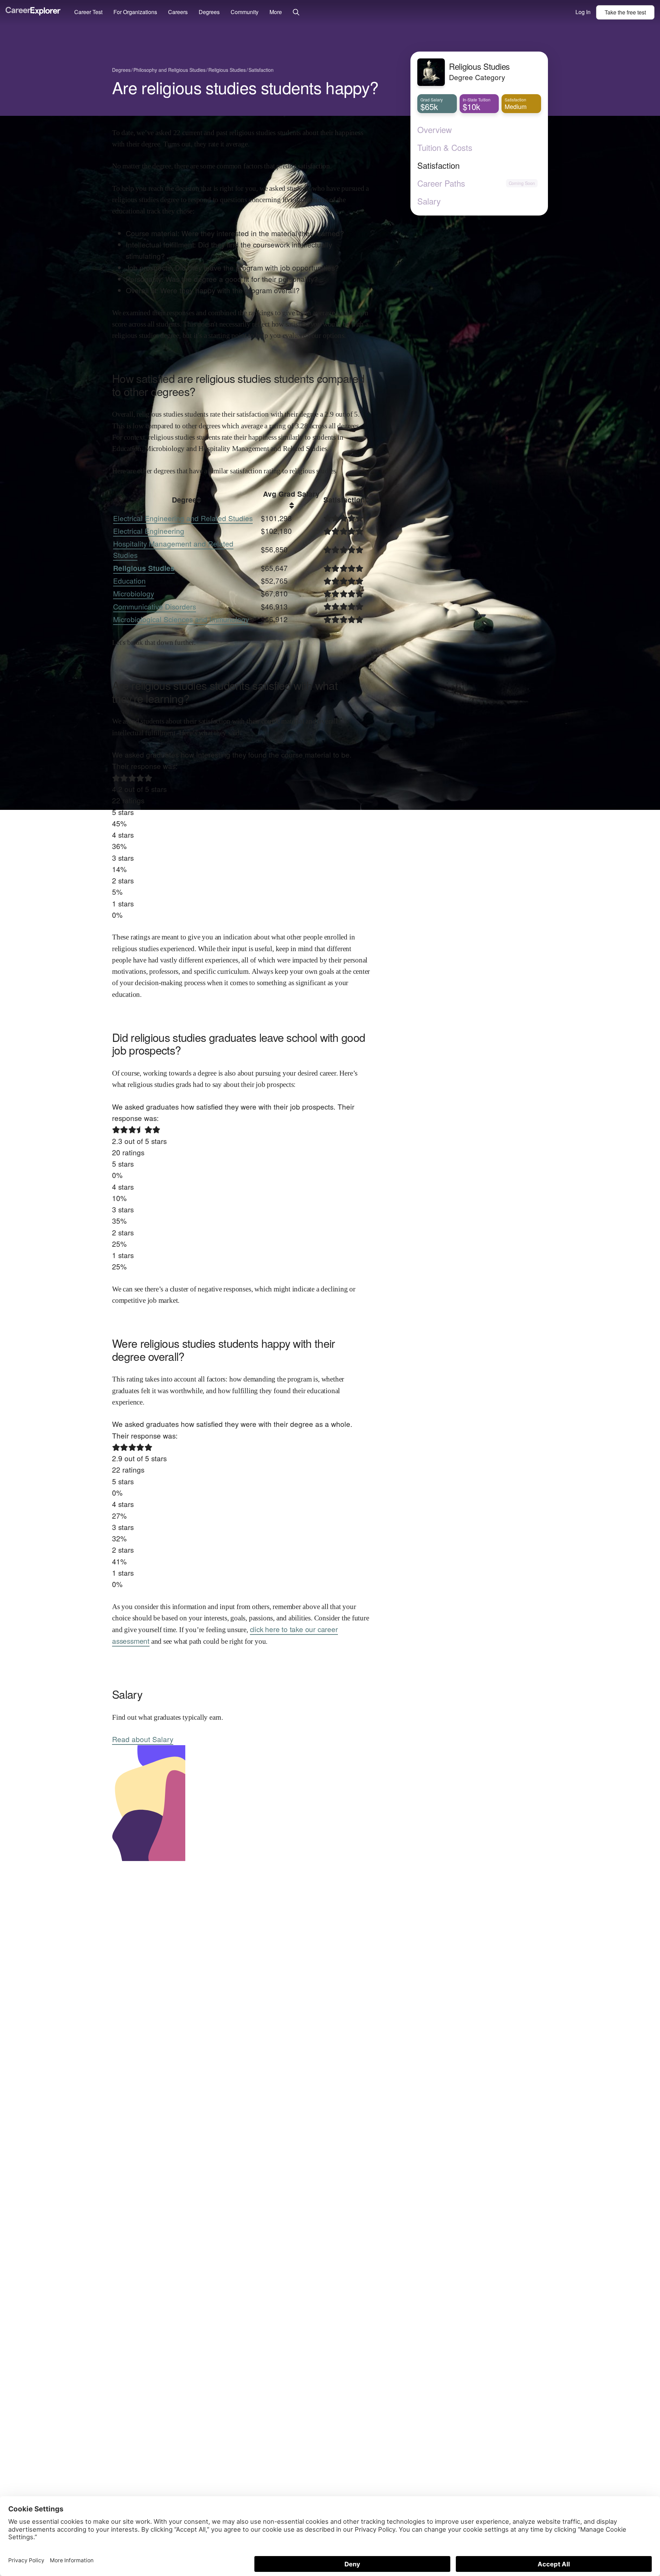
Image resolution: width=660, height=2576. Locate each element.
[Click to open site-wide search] (296, 13)
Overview (434, 130)
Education (129, 581)
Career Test (88, 12)
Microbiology (134, 593)
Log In (583, 12)
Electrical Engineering (149, 531)
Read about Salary (143, 1739)
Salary (429, 201)
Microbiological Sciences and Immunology (181, 619)
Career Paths (441, 183)
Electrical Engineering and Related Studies (183, 518)
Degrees (209, 12)
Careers (178, 12)
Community (245, 12)
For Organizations (135, 12)
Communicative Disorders (155, 606)
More (276, 12)
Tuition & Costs (445, 147)
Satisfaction (438, 165)
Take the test (625, 12)
